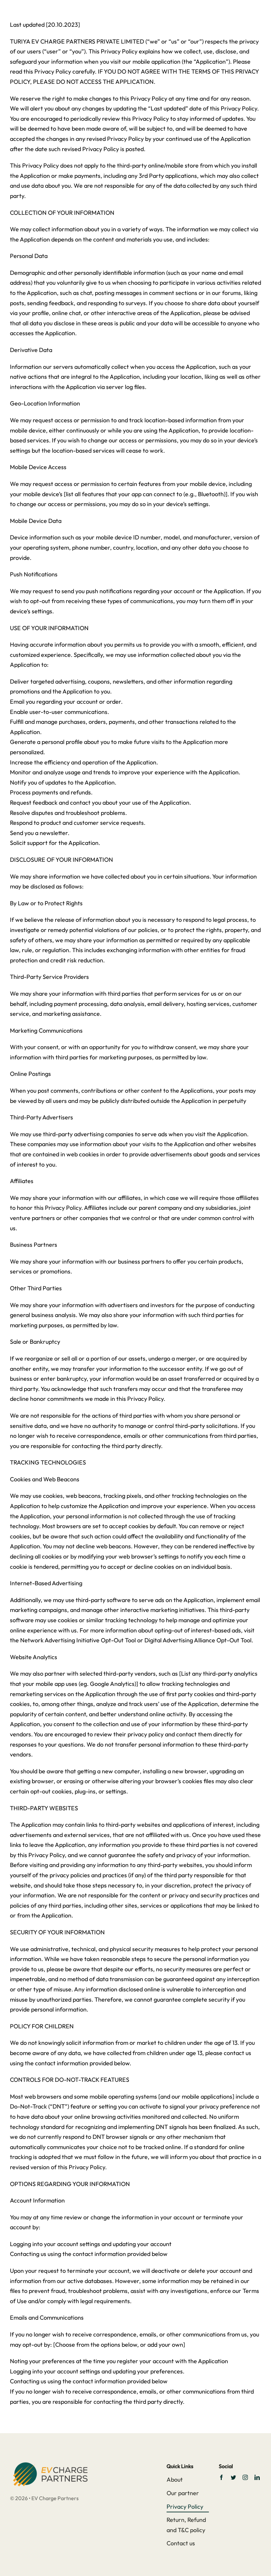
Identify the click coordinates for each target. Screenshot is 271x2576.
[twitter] (233, 2477)
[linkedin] (257, 2477)
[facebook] (221, 2477)
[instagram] (245, 2477)
